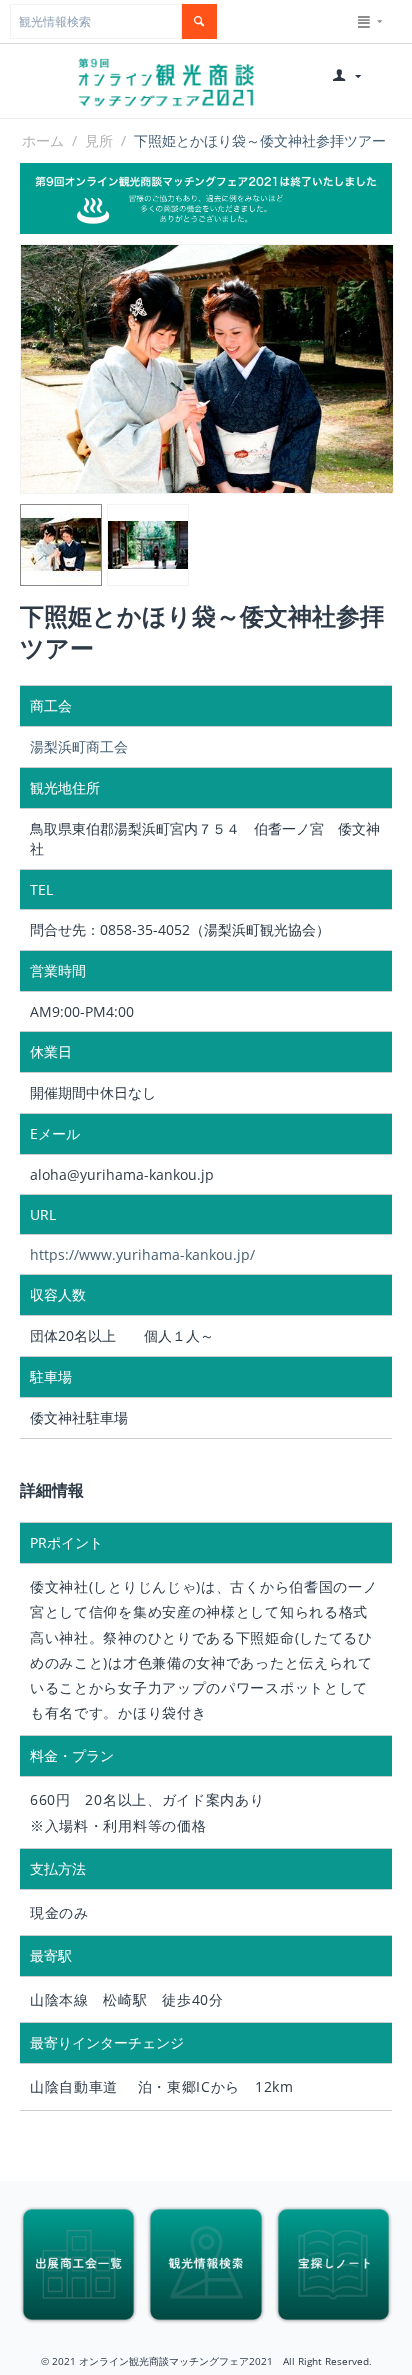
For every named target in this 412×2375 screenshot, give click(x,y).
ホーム (43, 140)
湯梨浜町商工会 (79, 746)
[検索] (199, 21)
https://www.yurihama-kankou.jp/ (142, 1254)
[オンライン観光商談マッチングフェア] (166, 81)
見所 (99, 140)
